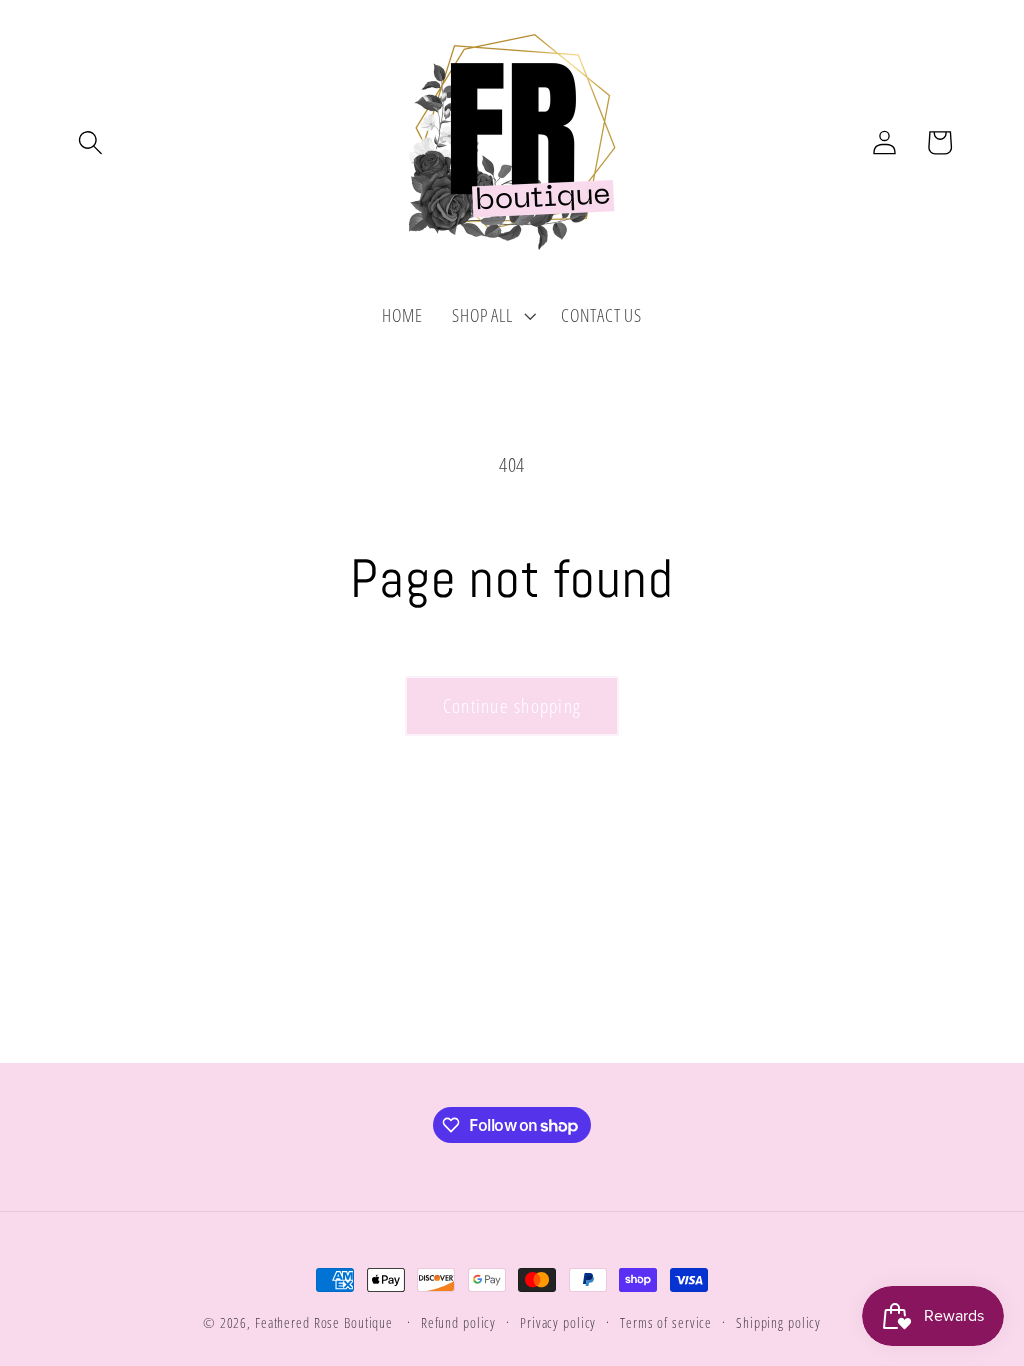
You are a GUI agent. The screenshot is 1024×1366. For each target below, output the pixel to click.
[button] (90, 142)
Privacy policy (558, 1322)
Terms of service (666, 1322)
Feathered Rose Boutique (324, 1322)
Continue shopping (512, 705)
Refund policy (458, 1322)
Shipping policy (778, 1322)
